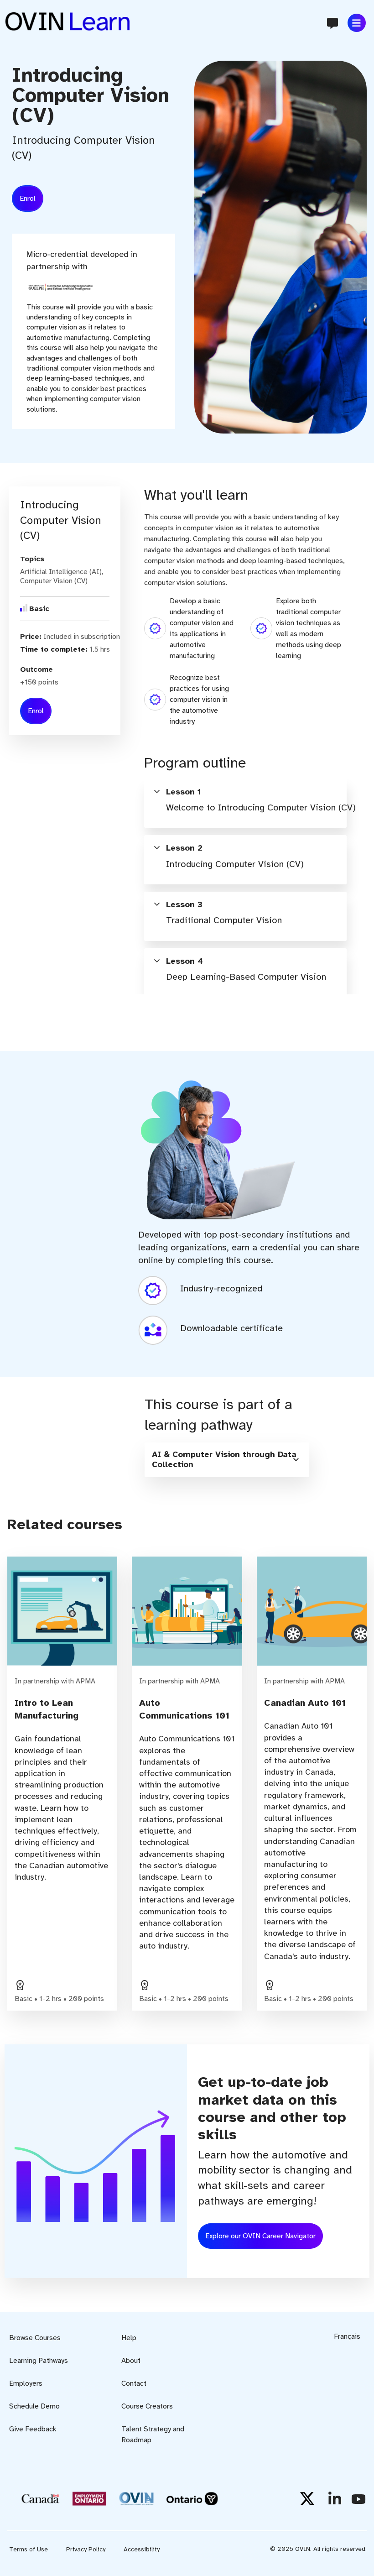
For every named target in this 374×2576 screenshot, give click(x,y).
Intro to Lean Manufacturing (47, 1709)
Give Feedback (33, 2429)
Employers (26, 2383)
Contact (134, 2383)
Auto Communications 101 (184, 1709)
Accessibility (142, 2549)
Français (347, 2336)
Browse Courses (35, 2338)
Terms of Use (29, 2549)
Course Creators (147, 2406)
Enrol (28, 199)
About (131, 2361)
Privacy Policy (86, 2549)
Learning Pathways (39, 2361)
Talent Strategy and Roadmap (153, 2435)
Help (129, 2338)
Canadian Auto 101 (305, 1703)
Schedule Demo (34, 2406)
